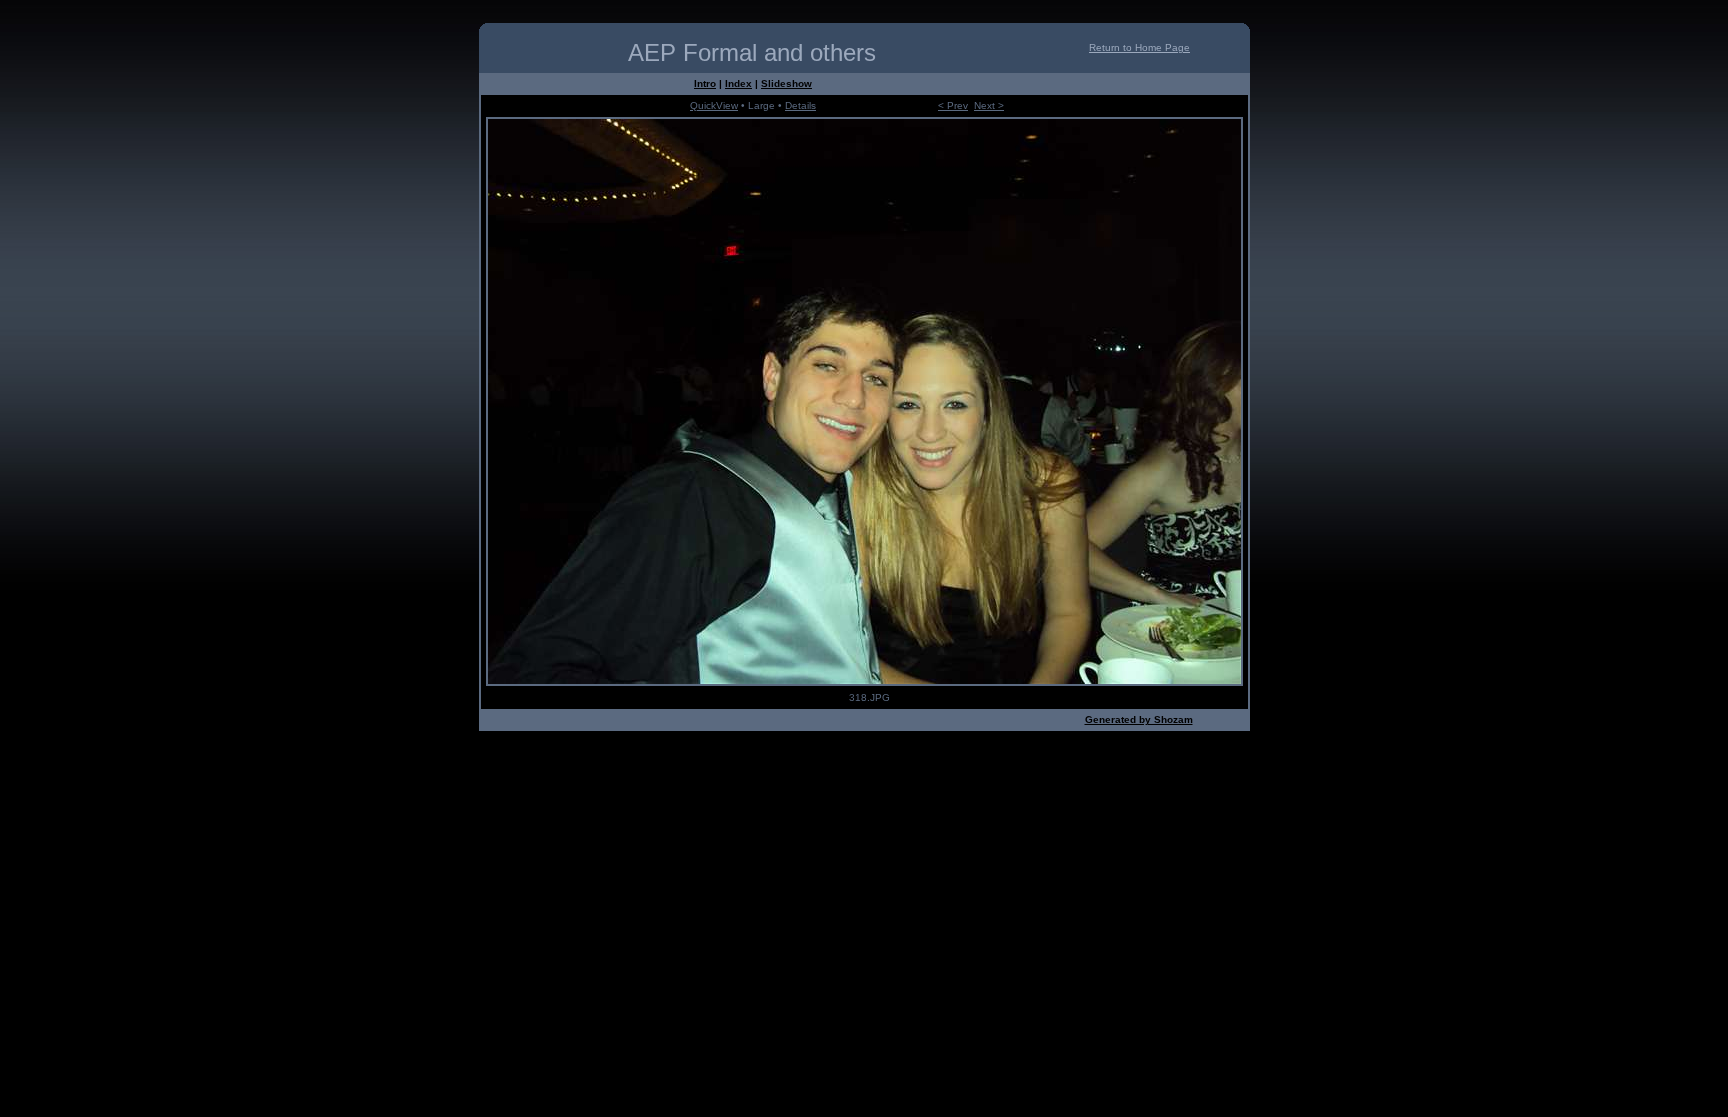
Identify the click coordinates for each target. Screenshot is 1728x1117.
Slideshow (786, 83)
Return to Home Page (1139, 47)
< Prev (953, 105)
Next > (989, 105)
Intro (705, 83)
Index (738, 83)
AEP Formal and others (752, 52)
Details (800, 105)
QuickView (714, 105)
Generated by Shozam (1139, 719)
